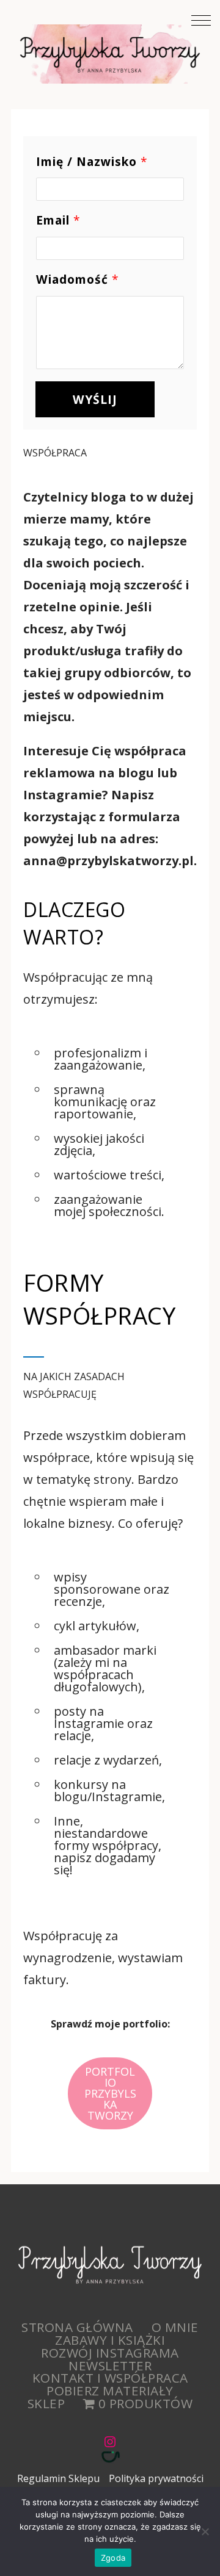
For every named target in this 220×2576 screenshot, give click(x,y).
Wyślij (95, 399)
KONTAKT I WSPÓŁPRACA (110, 2378)
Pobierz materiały (110, 2391)
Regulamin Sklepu (58, 2478)
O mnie (175, 2327)
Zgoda (113, 2558)
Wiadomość (77, 280)
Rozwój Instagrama (110, 2353)
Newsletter (110, 2366)
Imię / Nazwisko (92, 162)
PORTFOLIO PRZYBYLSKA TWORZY (110, 2093)
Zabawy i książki (110, 2340)
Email (58, 221)
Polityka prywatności (156, 2478)
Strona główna (77, 2327)
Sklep (46, 2403)
